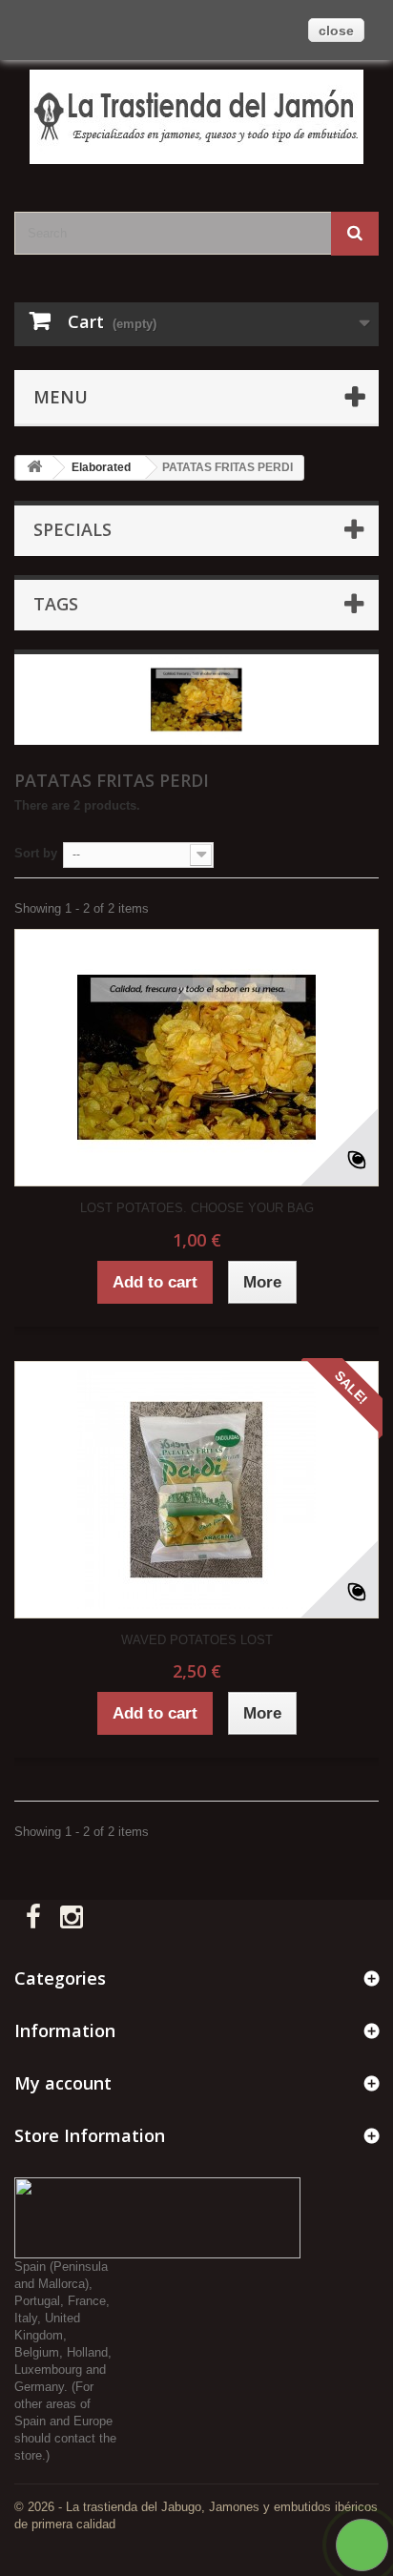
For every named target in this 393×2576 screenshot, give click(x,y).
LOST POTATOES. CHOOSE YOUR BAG (197, 1208)
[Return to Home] (34, 468)
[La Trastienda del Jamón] (196, 117)
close (336, 31)
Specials (72, 529)
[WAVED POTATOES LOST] (196, 1490)
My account (63, 2083)
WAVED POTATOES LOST (197, 1640)
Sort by (36, 853)
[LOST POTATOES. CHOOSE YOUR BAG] (196, 1058)
